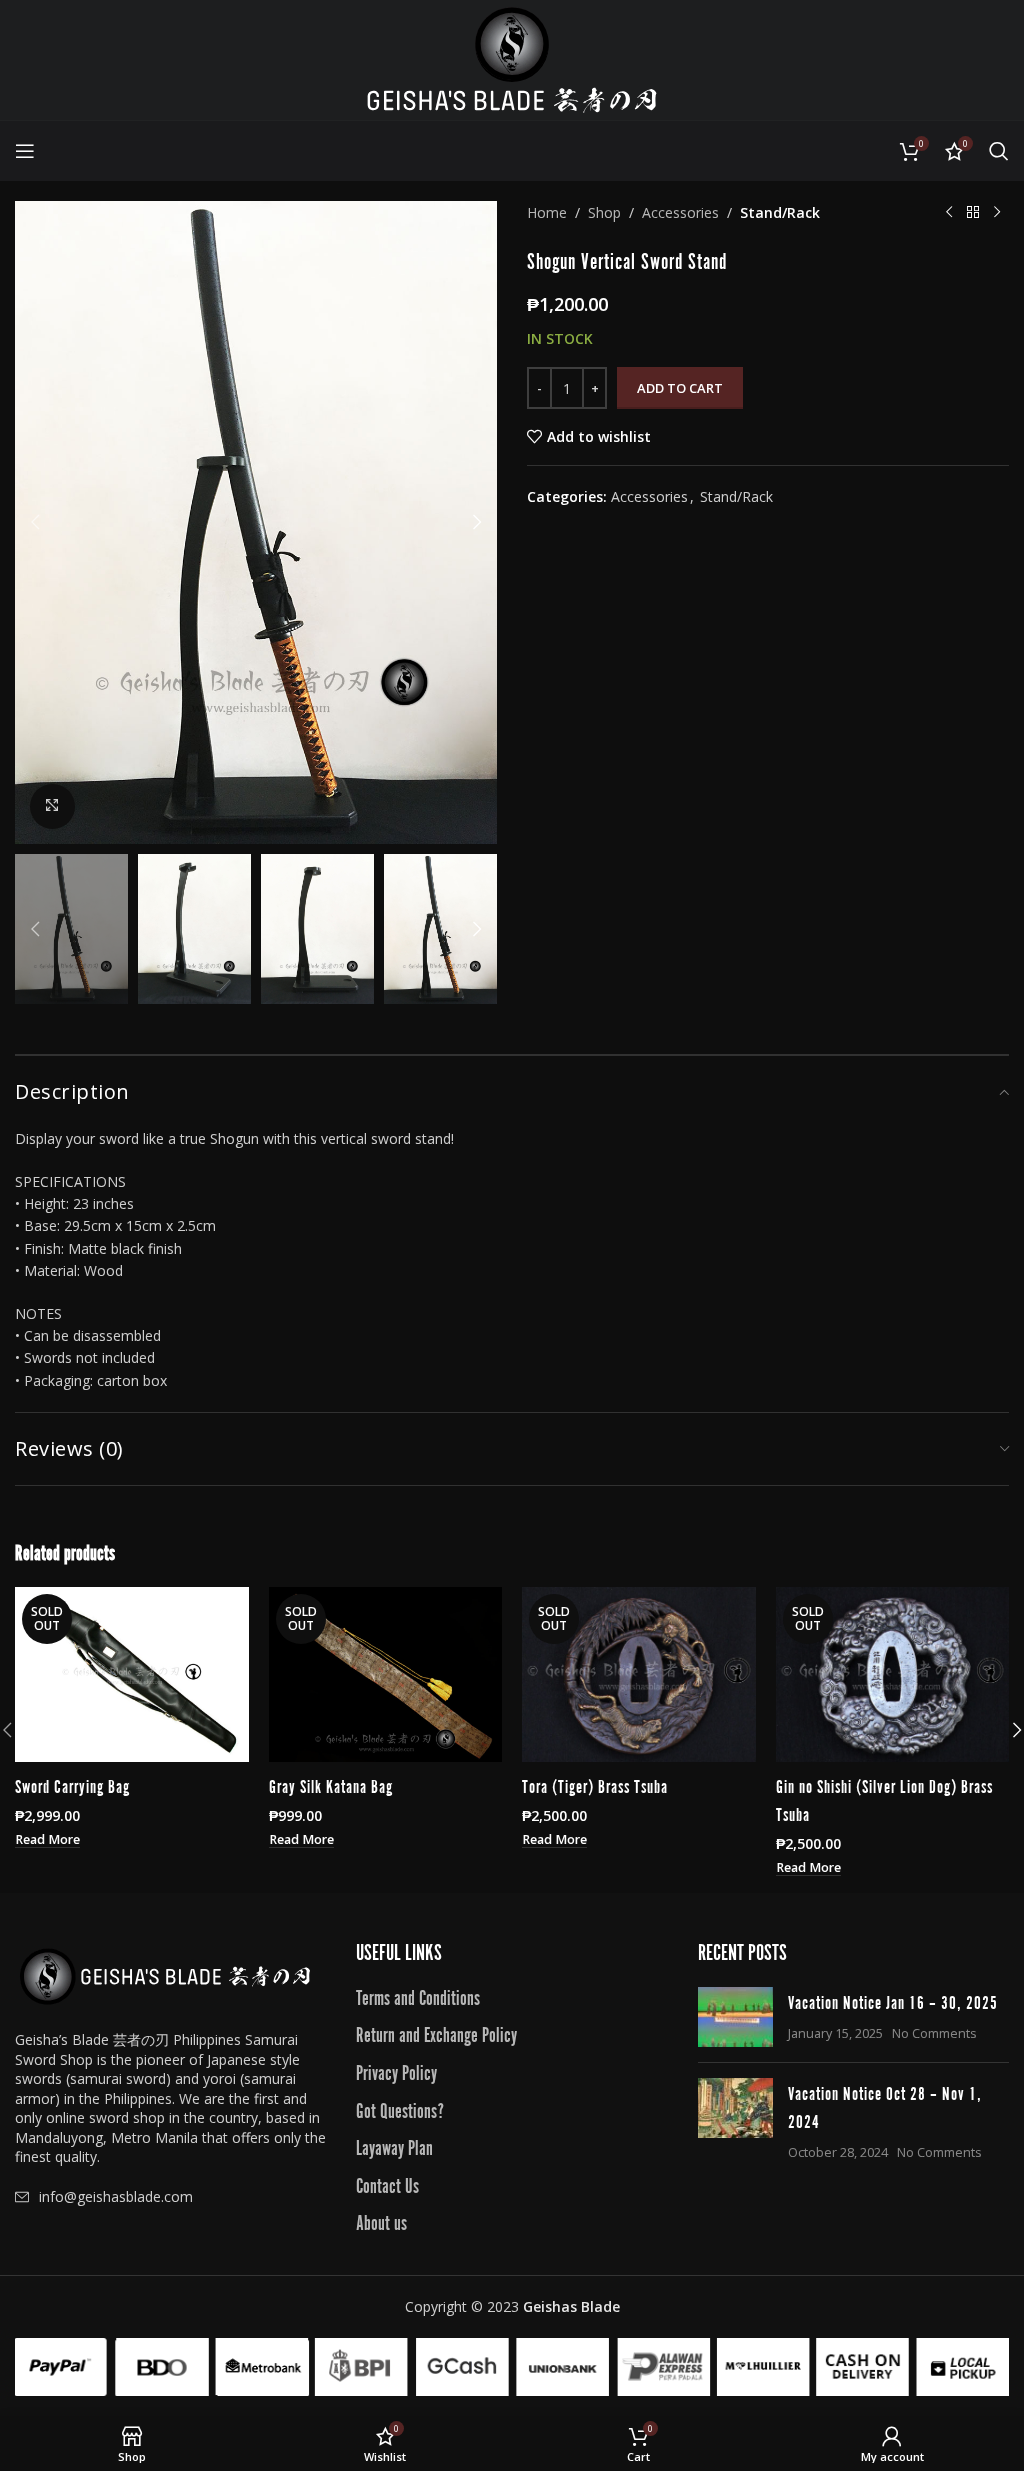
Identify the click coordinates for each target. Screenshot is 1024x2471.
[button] (35, 522)
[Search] (999, 151)
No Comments (934, 2033)
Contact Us (387, 2184)
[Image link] (165, 1974)
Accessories (680, 212)
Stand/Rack (780, 212)
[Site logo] (512, 58)
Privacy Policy (396, 2071)
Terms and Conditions (418, 1996)
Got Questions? (400, 2109)
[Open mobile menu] (25, 151)
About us (381, 2221)
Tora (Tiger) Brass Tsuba (595, 1785)
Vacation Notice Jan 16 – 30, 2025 (893, 2001)
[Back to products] (973, 213)
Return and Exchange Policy (436, 2033)
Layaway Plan (394, 2146)
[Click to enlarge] (52, 806)
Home (547, 212)
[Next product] (997, 213)
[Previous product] (949, 213)
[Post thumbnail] (735, 2017)
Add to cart (680, 388)
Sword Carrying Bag (72, 1785)
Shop (604, 212)
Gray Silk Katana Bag (331, 1785)
